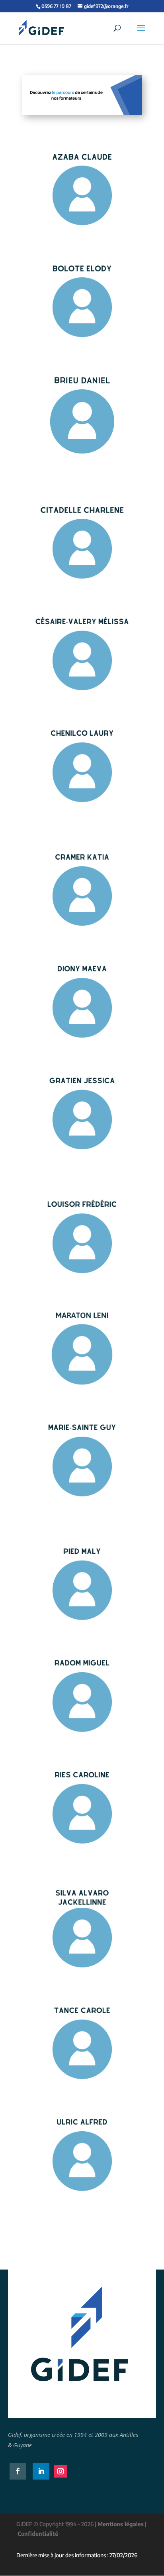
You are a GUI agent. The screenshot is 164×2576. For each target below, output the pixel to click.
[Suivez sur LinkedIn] (41, 2471)
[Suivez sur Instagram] (61, 2471)
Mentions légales (121, 2524)
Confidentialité (38, 2534)
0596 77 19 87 (56, 6)
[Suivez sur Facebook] (18, 2471)
